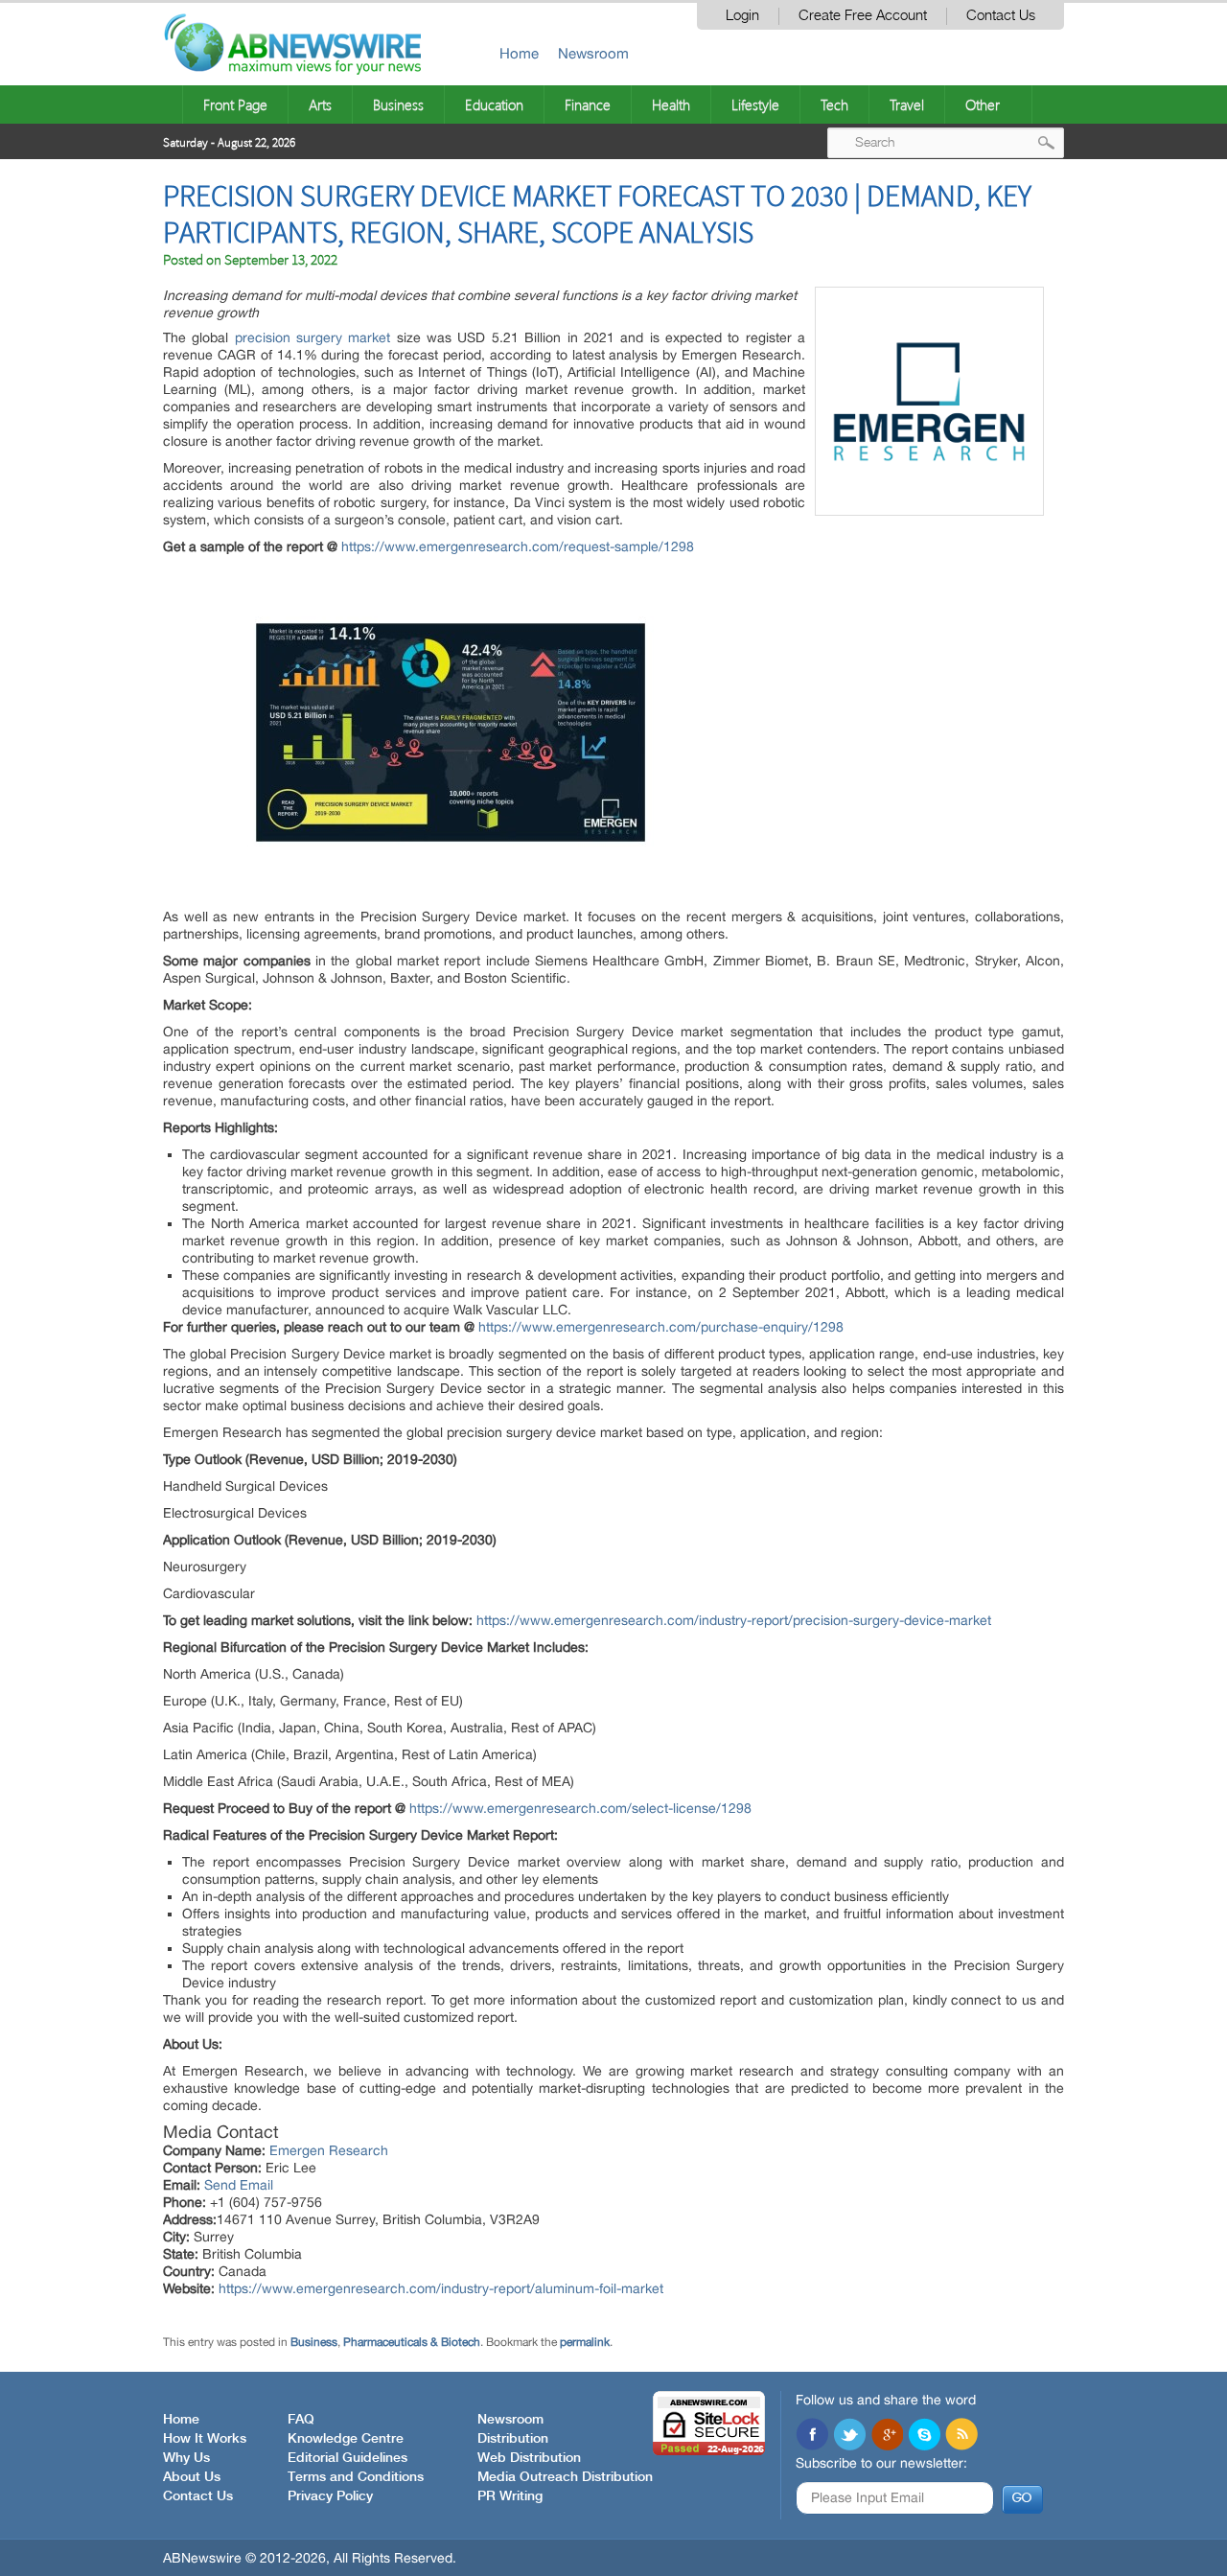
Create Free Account (863, 16)
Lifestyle (755, 104)
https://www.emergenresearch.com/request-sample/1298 (518, 546)
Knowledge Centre (346, 2439)
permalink (585, 2342)
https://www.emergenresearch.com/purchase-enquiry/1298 (661, 1327)
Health (671, 104)
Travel (907, 104)
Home (519, 53)
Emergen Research (329, 2150)
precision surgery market (313, 337)
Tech (834, 104)
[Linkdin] (887, 2436)
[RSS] (961, 2436)
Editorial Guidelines (347, 2458)
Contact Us (1001, 16)
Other (983, 104)
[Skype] (924, 2436)
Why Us (186, 2458)
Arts (320, 104)
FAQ (301, 2420)
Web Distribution (529, 2458)
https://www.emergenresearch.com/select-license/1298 (580, 1808)
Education (494, 104)
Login (742, 16)
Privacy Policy (330, 2496)
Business (398, 104)
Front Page (235, 104)
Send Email (239, 2185)
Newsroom (593, 53)
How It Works (205, 2439)
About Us (192, 2477)
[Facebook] (812, 2436)
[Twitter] (849, 2436)
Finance (588, 104)
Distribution (513, 2439)
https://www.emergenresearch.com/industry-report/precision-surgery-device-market (734, 1620)
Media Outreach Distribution (565, 2477)
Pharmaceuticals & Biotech (412, 2342)
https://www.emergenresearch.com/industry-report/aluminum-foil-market (441, 2288)
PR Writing (510, 2496)
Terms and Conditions (356, 2477)
